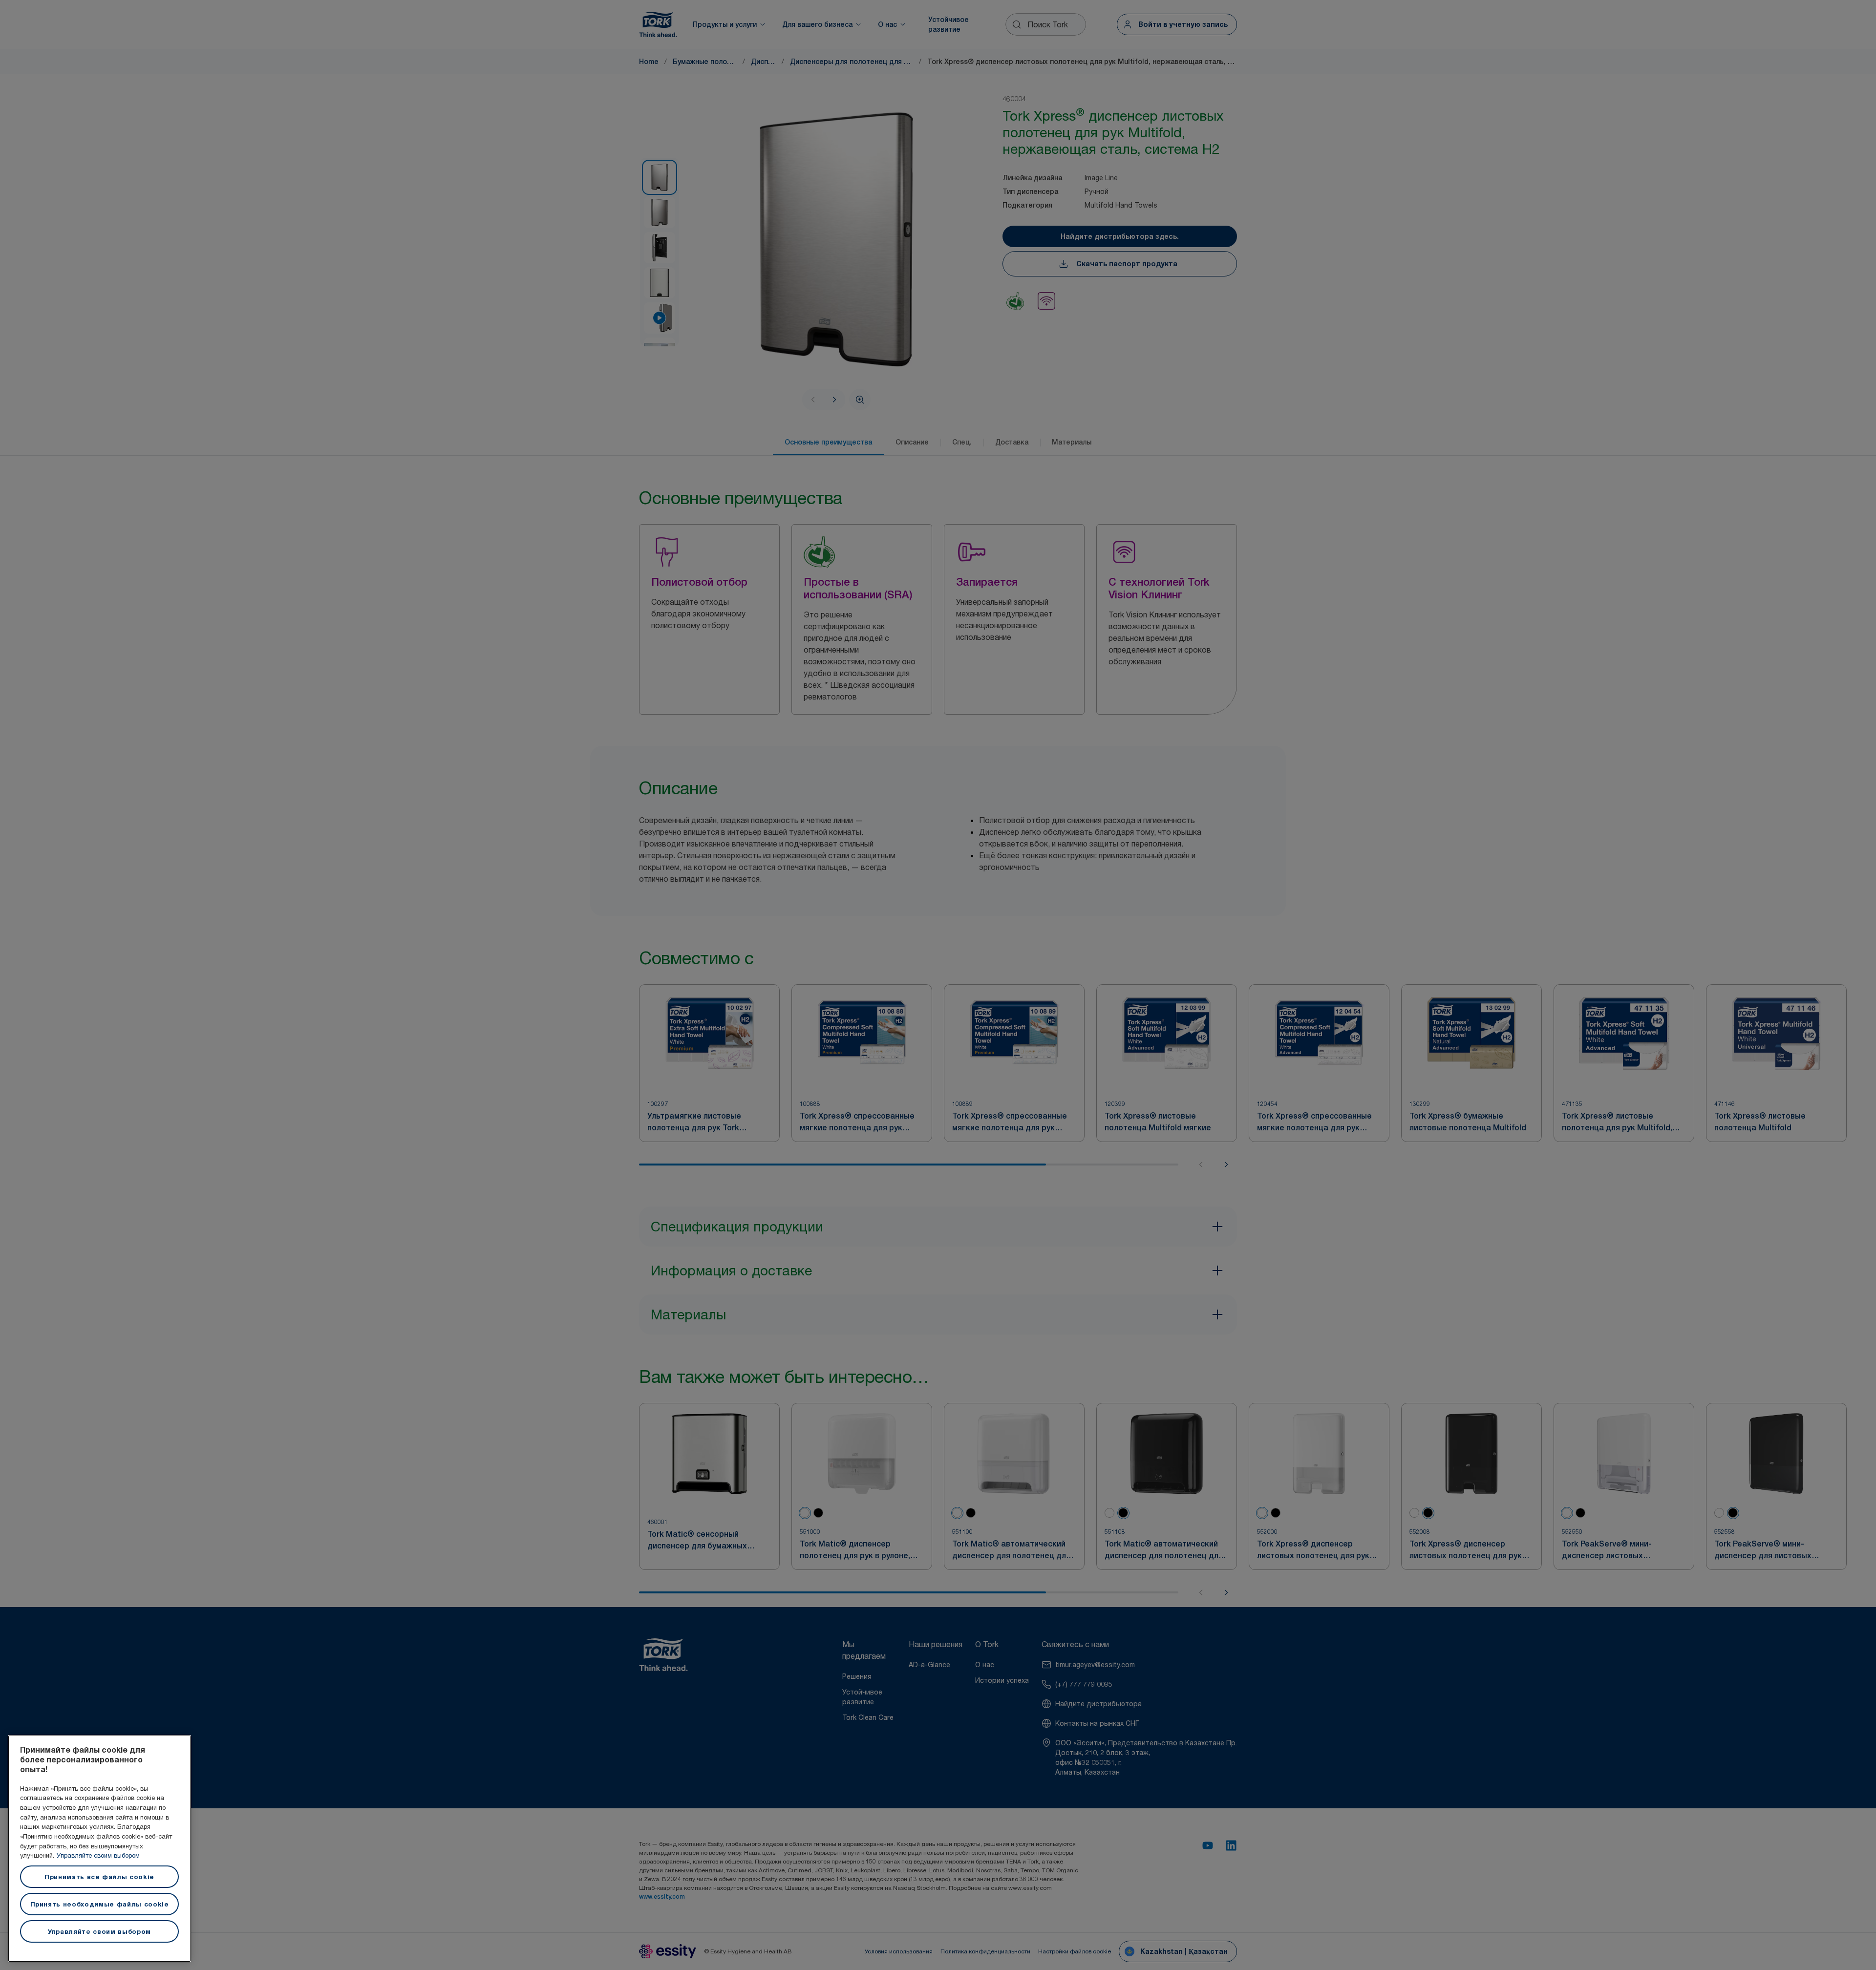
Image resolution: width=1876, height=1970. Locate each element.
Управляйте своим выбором (98, 1855)
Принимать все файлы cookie (99, 1877)
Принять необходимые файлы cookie (100, 1904)
